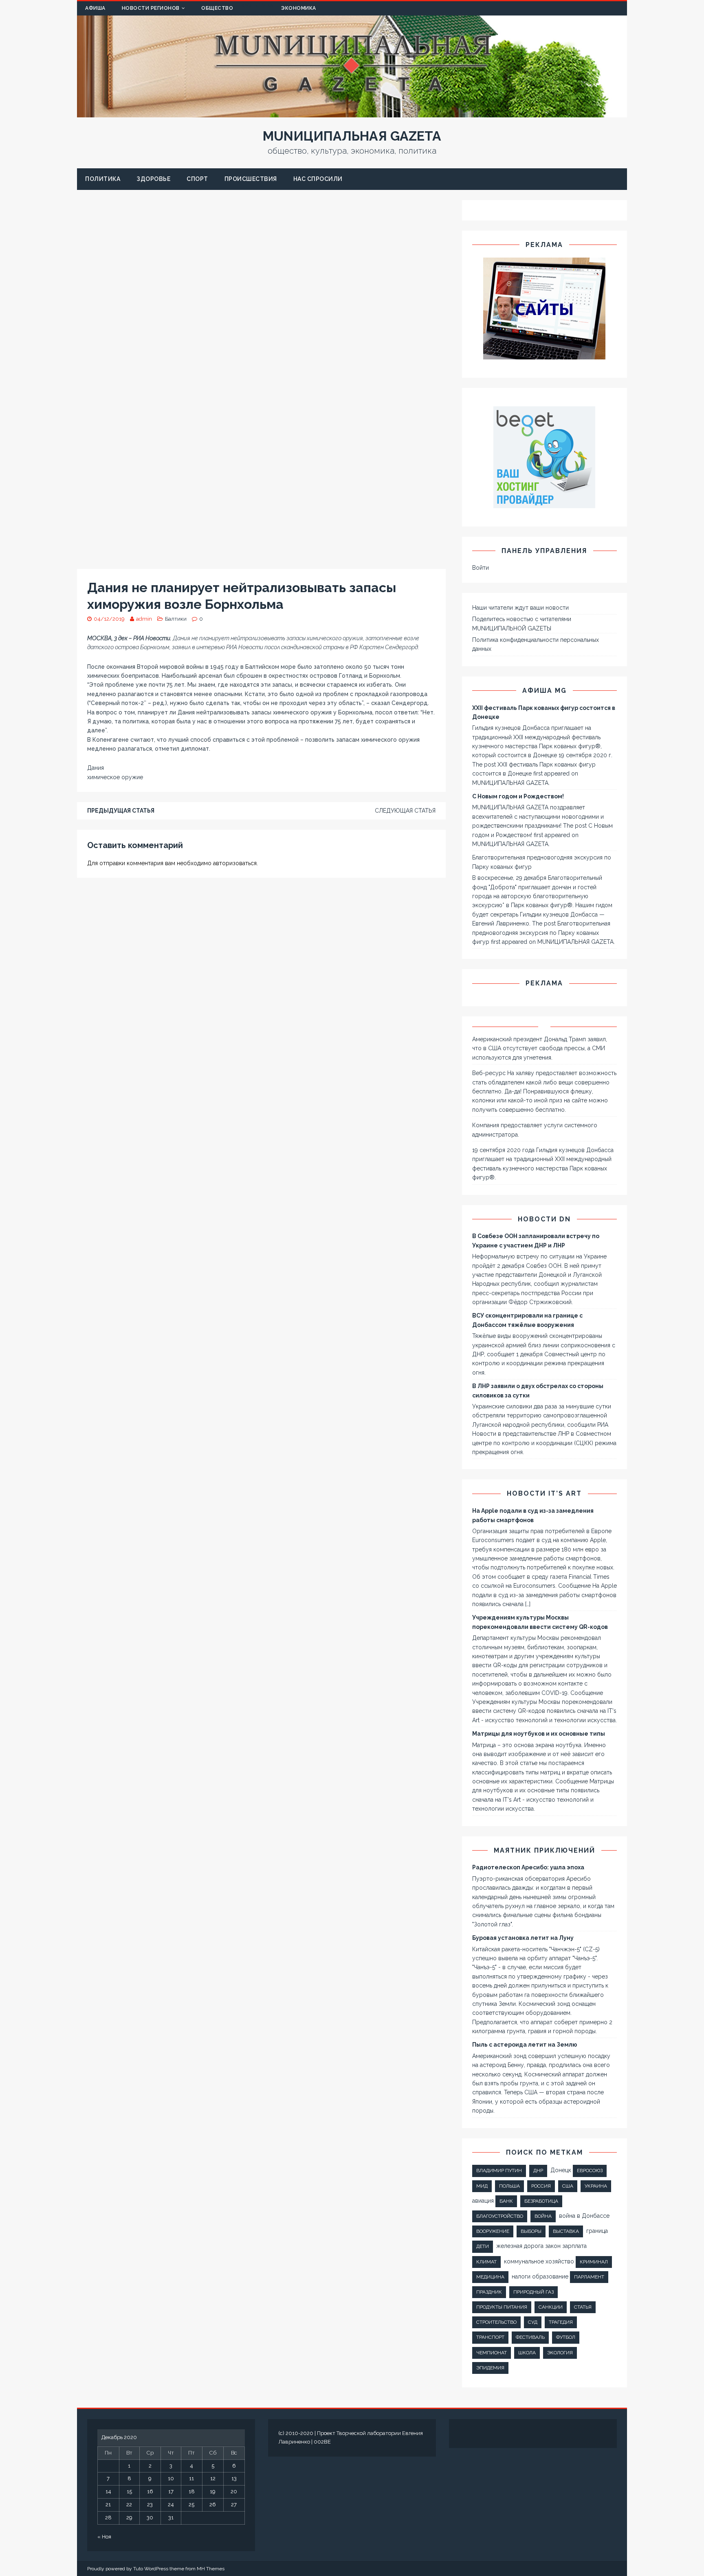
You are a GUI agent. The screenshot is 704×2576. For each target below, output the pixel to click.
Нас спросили (318, 179)
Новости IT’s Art (544, 1493)
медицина (490, 2277)
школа (527, 2353)
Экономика (299, 8)
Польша (509, 2186)
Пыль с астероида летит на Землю (525, 2045)
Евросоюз (590, 2171)
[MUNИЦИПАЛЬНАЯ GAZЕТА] (352, 113)
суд (533, 2322)
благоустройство (500, 2216)
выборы (531, 2231)
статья (583, 2307)
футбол (566, 2337)
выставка (566, 2231)
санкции (551, 2307)
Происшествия (251, 179)
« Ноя (104, 2537)
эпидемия (490, 2368)
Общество (217, 8)
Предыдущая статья (121, 811)
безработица (541, 2201)
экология (560, 2353)
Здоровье (153, 179)
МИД (482, 2186)
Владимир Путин (499, 2171)
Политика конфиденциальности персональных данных (536, 644)
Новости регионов (151, 8)
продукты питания (502, 2307)
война (543, 2216)
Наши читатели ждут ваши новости (520, 608)
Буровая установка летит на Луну (523, 1938)
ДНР (538, 2171)
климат (486, 2262)
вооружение (493, 2231)
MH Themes (211, 2569)
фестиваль (530, 2337)
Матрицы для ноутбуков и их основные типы (539, 1734)
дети (483, 2246)
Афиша (95, 8)
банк (506, 2201)
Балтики (176, 619)
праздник (489, 2292)
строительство (496, 2322)
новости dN (544, 1219)
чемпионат (492, 2353)
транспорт (490, 2337)
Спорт (197, 179)
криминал (594, 2262)
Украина (596, 2186)
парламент (589, 2277)
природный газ (533, 2292)
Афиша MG (544, 691)
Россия (541, 2186)
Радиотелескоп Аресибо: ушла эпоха (528, 1867)
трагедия (561, 2322)
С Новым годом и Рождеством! (518, 796)
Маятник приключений (544, 1850)
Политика (103, 179)
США (568, 2186)
